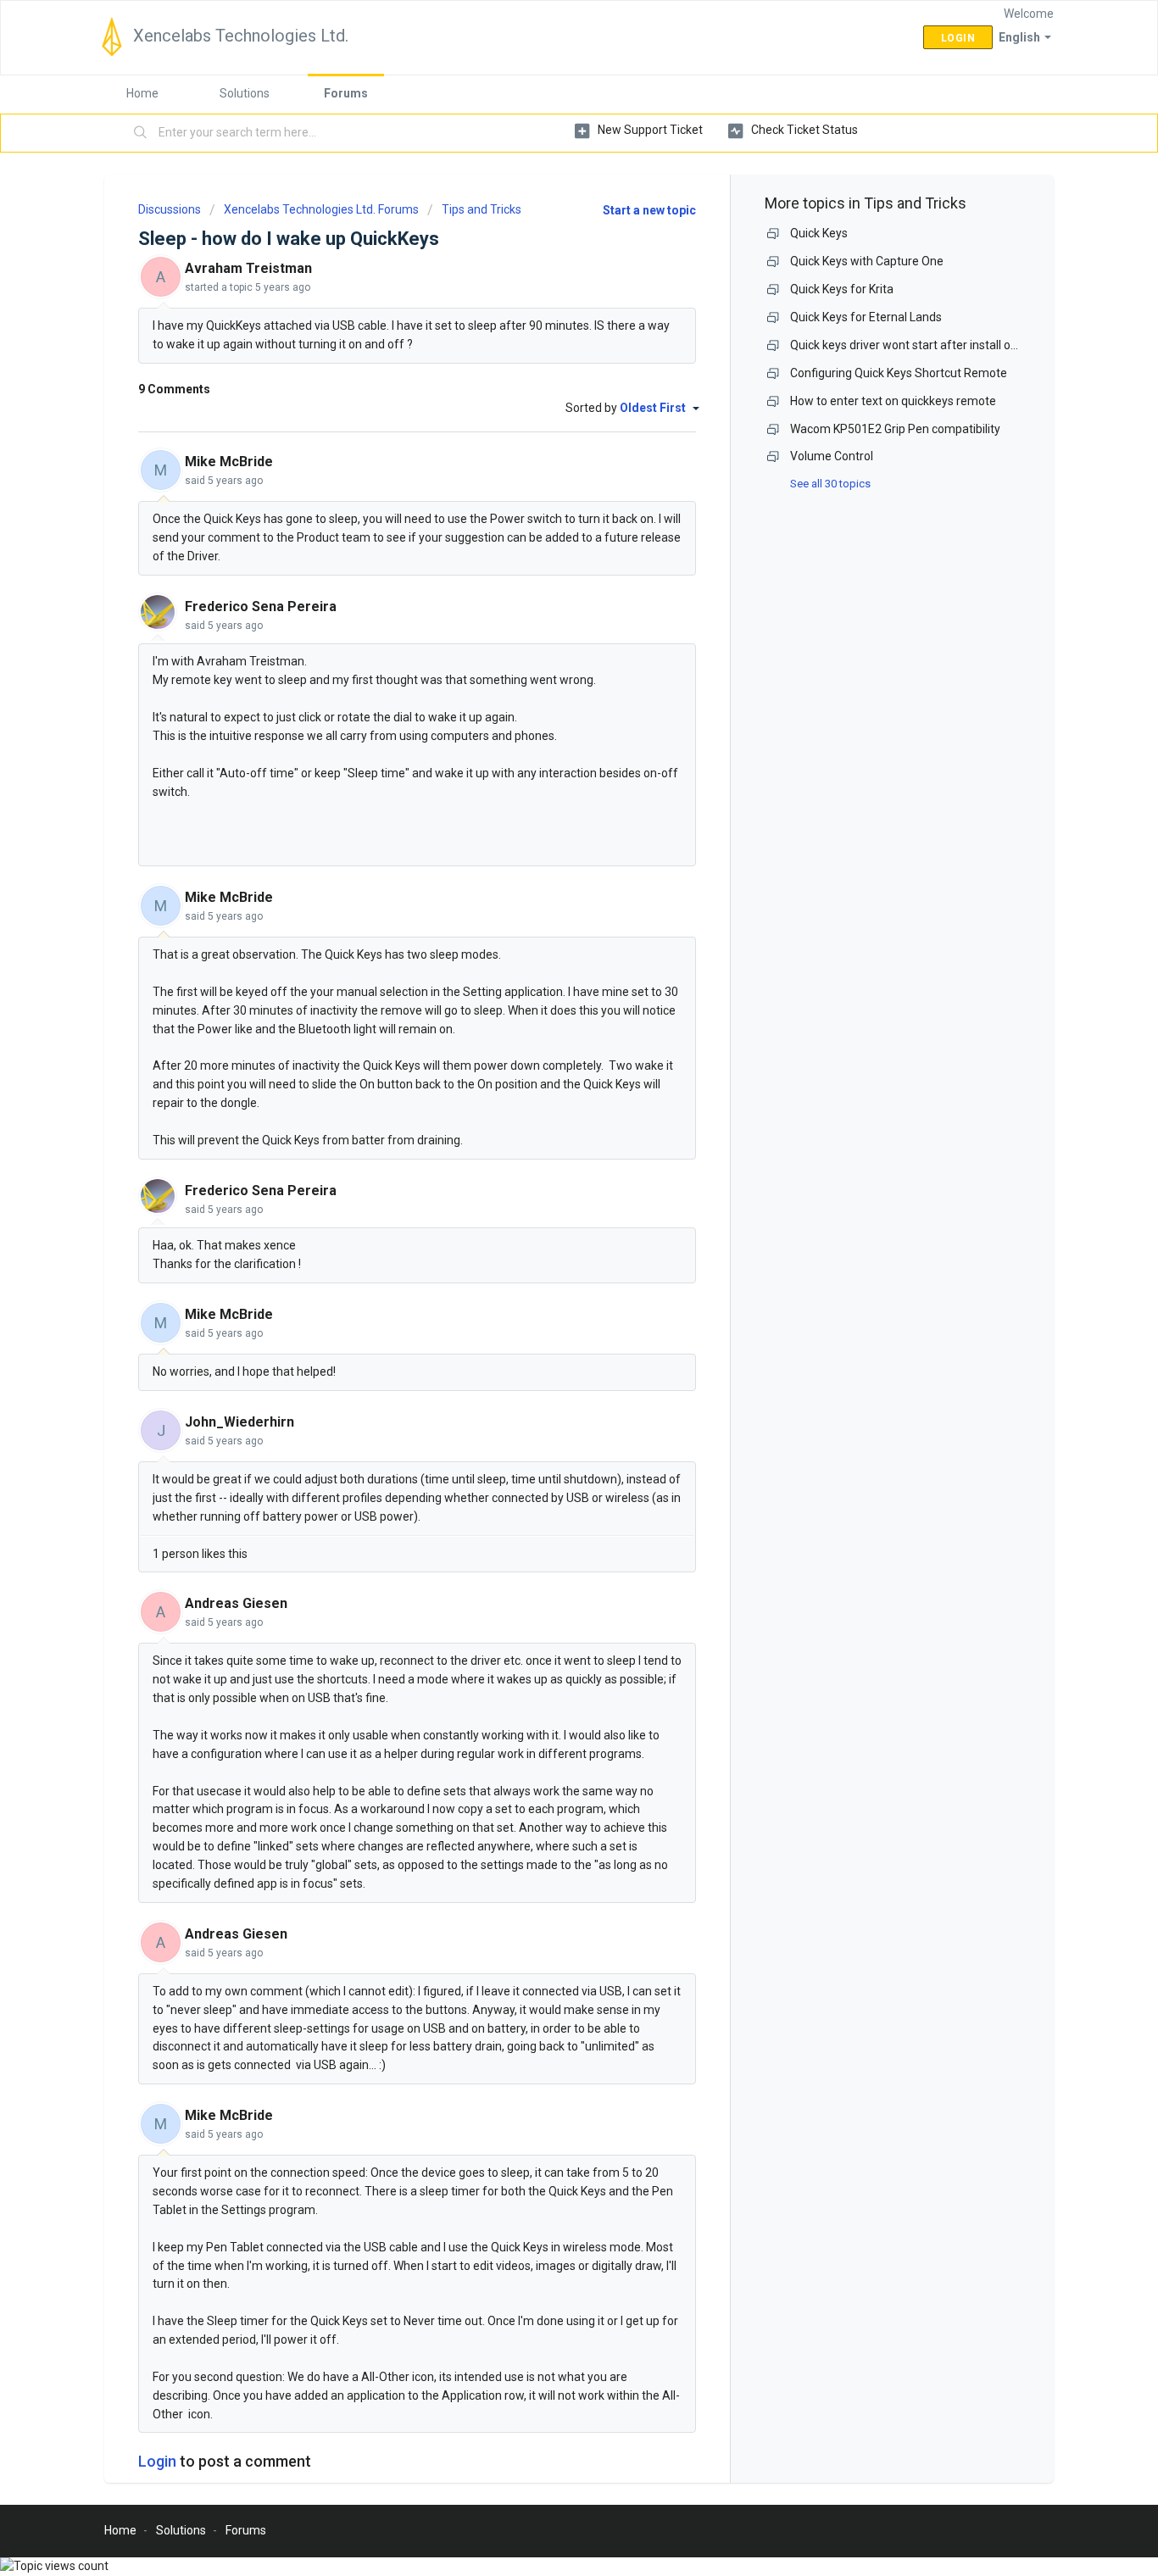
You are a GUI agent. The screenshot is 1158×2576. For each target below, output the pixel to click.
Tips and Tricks (482, 209)
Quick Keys (819, 233)
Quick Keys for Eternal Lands (866, 317)
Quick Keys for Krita (842, 289)
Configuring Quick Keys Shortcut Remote (899, 373)
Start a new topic (649, 210)
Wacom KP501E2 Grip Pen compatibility (895, 429)
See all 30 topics (830, 484)
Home (142, 93)
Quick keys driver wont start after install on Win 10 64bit (938, 345)
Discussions (170, 209)
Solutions (245, 93)
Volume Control (832, 456)
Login (157, 2461)
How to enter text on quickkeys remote (893, 401)
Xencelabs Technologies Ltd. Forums (321, 209)
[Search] (141, 133)
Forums (346, 93)
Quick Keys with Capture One (867, 261)
